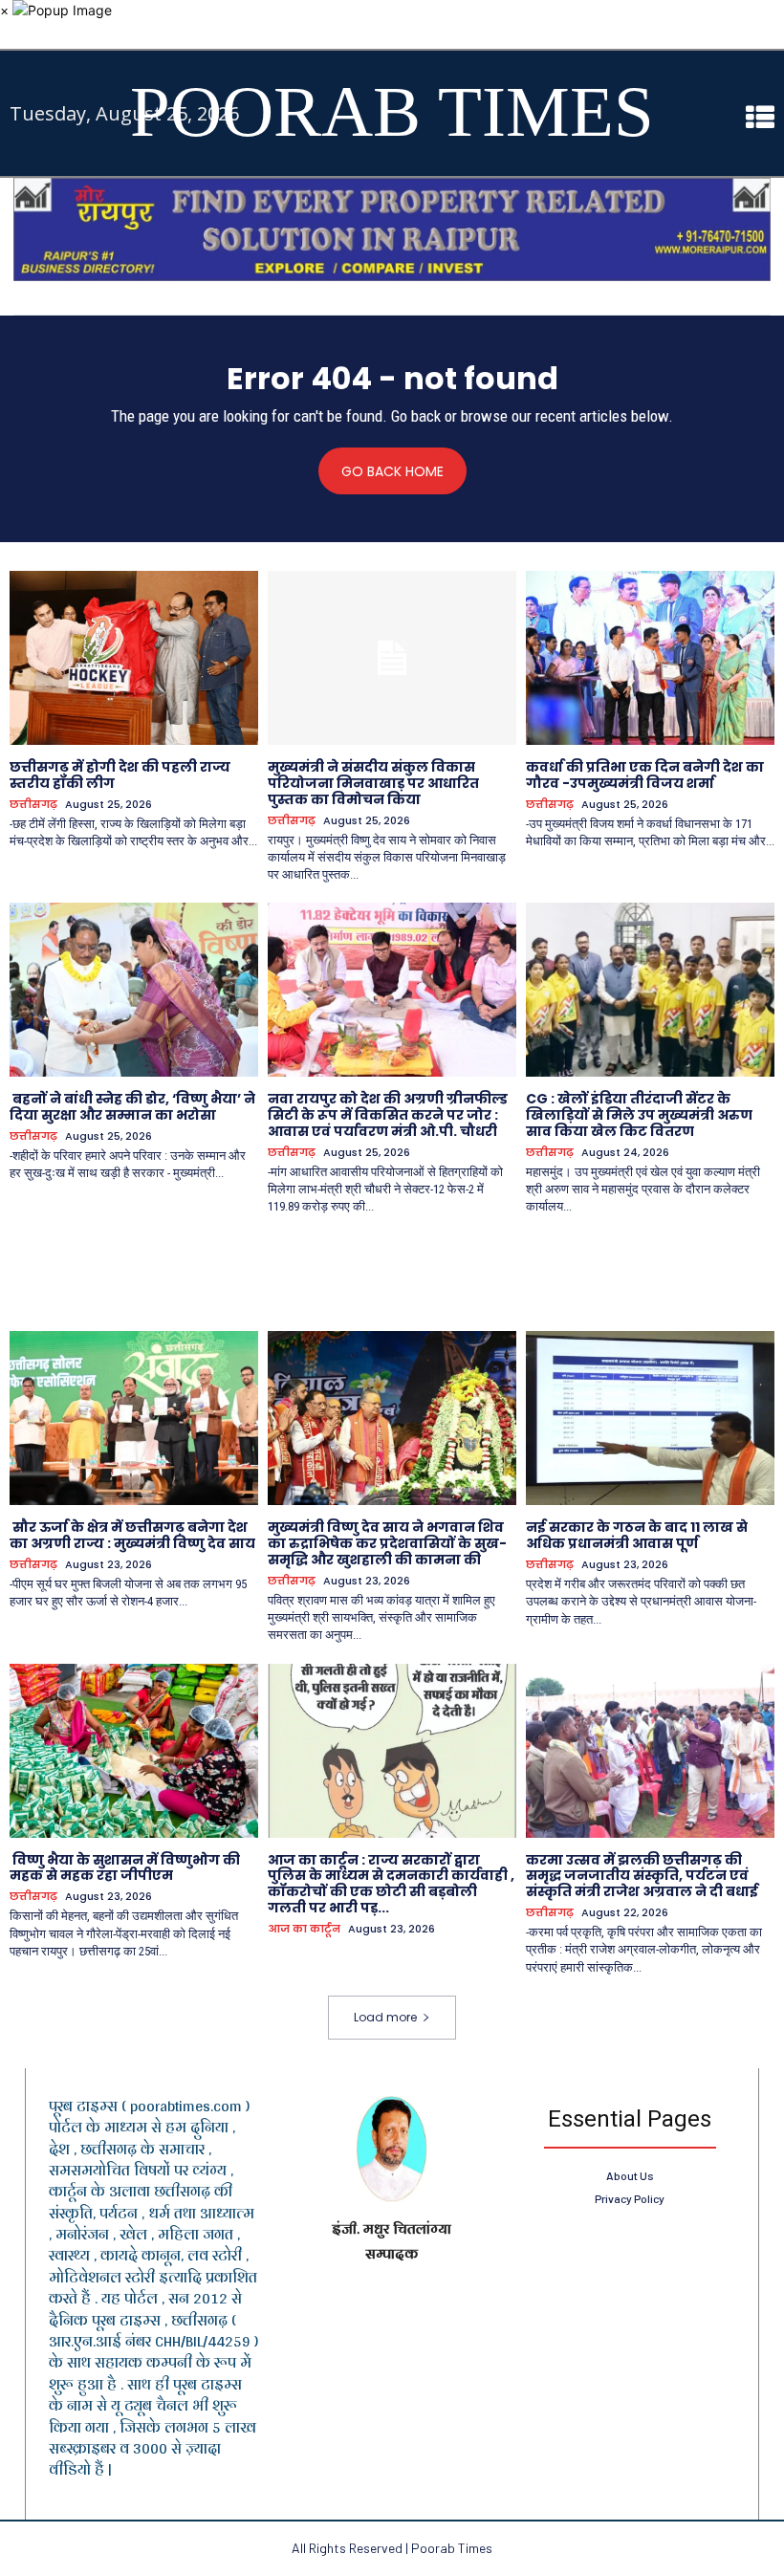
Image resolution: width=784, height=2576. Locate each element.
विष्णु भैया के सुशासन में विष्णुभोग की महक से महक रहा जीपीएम (125, 1868)
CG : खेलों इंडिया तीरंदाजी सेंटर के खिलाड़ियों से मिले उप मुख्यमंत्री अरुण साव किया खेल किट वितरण (639, 1115)
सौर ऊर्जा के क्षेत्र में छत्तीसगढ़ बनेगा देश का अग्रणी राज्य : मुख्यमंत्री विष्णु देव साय (132, 1535)
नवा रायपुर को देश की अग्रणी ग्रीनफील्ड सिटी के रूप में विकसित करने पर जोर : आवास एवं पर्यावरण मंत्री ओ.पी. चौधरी (388, 1115)
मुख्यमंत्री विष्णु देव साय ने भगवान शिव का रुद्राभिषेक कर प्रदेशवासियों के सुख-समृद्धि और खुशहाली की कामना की (387, 1543)
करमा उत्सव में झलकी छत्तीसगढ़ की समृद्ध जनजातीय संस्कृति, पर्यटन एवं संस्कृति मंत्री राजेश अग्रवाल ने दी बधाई (642, 1876)
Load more (385, 2017)
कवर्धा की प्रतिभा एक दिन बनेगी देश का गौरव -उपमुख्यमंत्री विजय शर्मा (645, 775)
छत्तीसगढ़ (33, 805)
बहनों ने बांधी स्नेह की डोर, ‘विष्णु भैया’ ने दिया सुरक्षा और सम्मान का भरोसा (132, 1107)
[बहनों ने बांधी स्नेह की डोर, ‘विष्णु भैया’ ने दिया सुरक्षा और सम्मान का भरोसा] (134, 990)
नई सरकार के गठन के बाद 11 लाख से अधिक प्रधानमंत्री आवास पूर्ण (637, 1535)
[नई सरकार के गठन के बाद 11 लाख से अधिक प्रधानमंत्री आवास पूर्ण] (650, 1418)
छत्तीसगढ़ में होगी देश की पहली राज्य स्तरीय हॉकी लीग (120, 775)
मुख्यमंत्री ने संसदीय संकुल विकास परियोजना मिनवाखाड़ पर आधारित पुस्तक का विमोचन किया (373, 783)
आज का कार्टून (304, 1929)
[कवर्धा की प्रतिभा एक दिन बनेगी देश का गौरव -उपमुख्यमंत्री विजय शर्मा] (650, 658)
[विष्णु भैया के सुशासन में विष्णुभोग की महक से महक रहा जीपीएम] (134, 1751)
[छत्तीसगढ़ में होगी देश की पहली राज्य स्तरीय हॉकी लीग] (134, 658)
